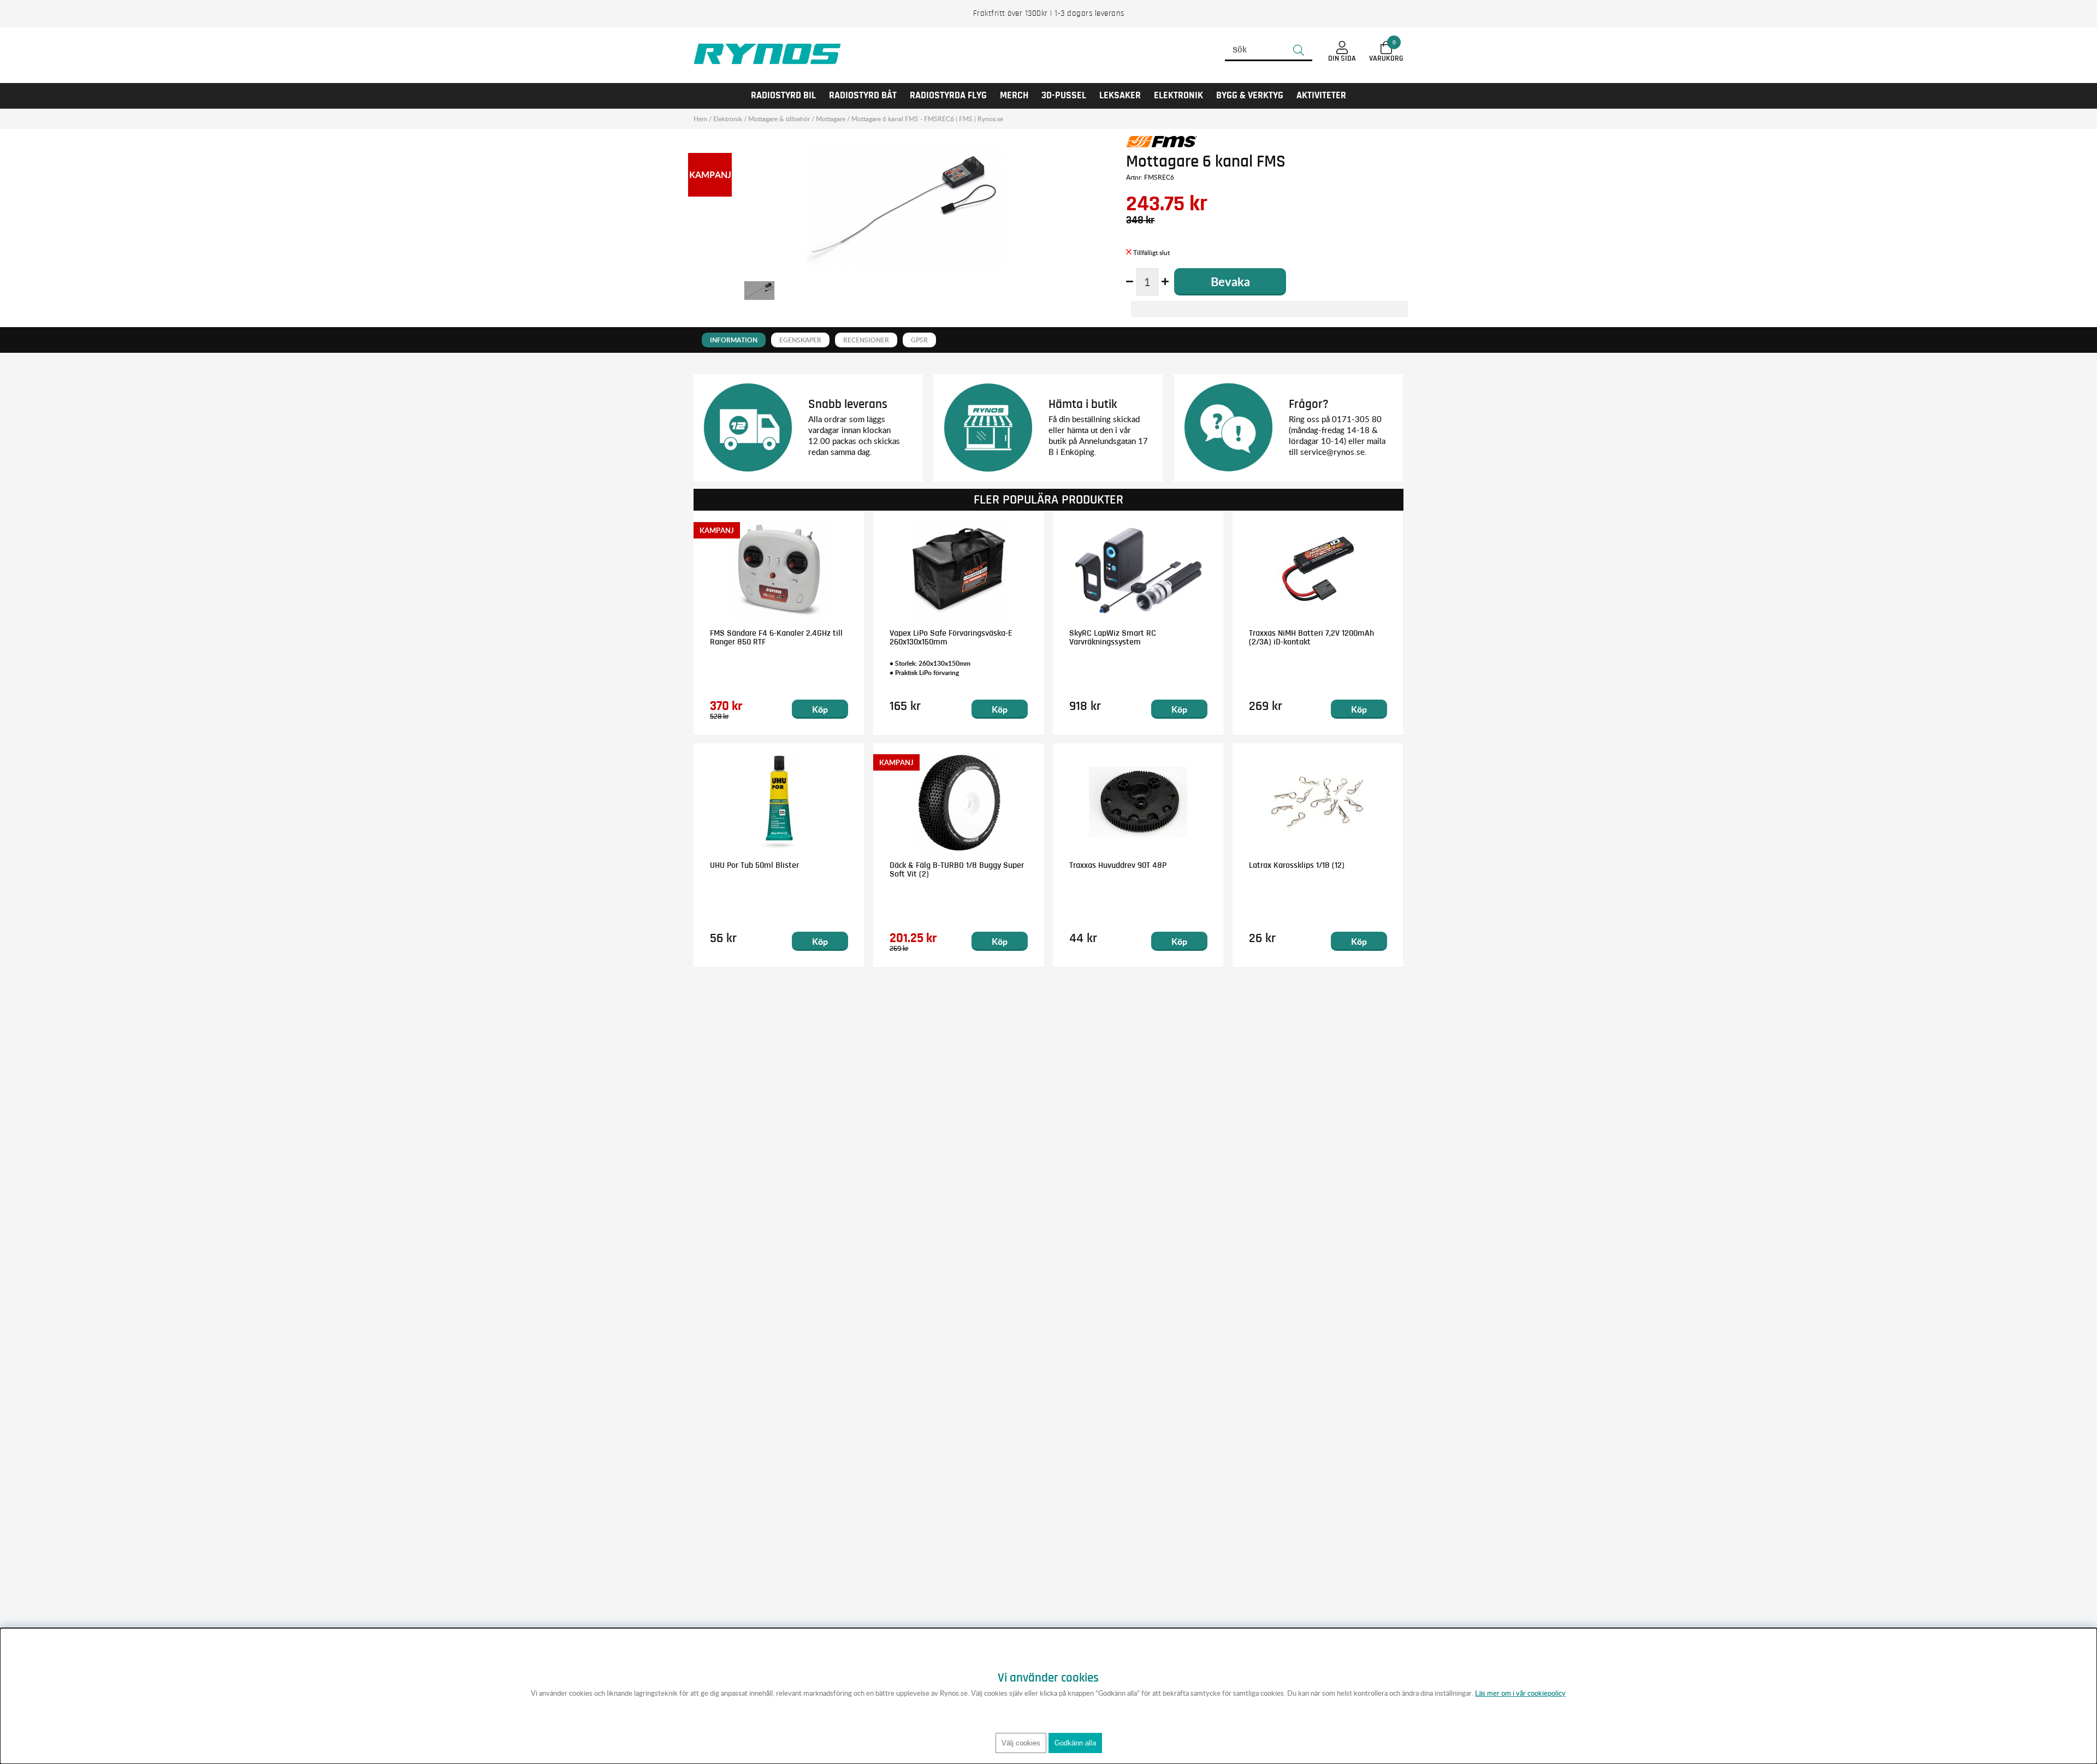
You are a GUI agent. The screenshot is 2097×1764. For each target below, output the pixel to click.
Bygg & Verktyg (1250, 96)
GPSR (919, 340)
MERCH (1014, 96)
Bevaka (1230, 282)
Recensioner (866, 340)
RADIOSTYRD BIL (783, 96)
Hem (700, 119)
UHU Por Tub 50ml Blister (754, 865)
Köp (820, 709)
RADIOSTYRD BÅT (863, 96)
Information (734, 340)
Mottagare (831, 119)
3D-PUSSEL (1064, 96)
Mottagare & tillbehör (779, 119)
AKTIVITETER (1321, 96)
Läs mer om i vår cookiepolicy (1520, 1693)
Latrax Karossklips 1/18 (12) (1297, 865)
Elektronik (1178, 96)
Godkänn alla (1075, 1743)
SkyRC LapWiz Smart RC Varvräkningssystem (1113, 637)
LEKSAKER (1120, 96)
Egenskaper (800, 340)
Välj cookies (1021, 1743)
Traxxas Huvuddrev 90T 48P (1118, 865)
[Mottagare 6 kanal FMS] (759, 291)
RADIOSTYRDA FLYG (948, 96)
